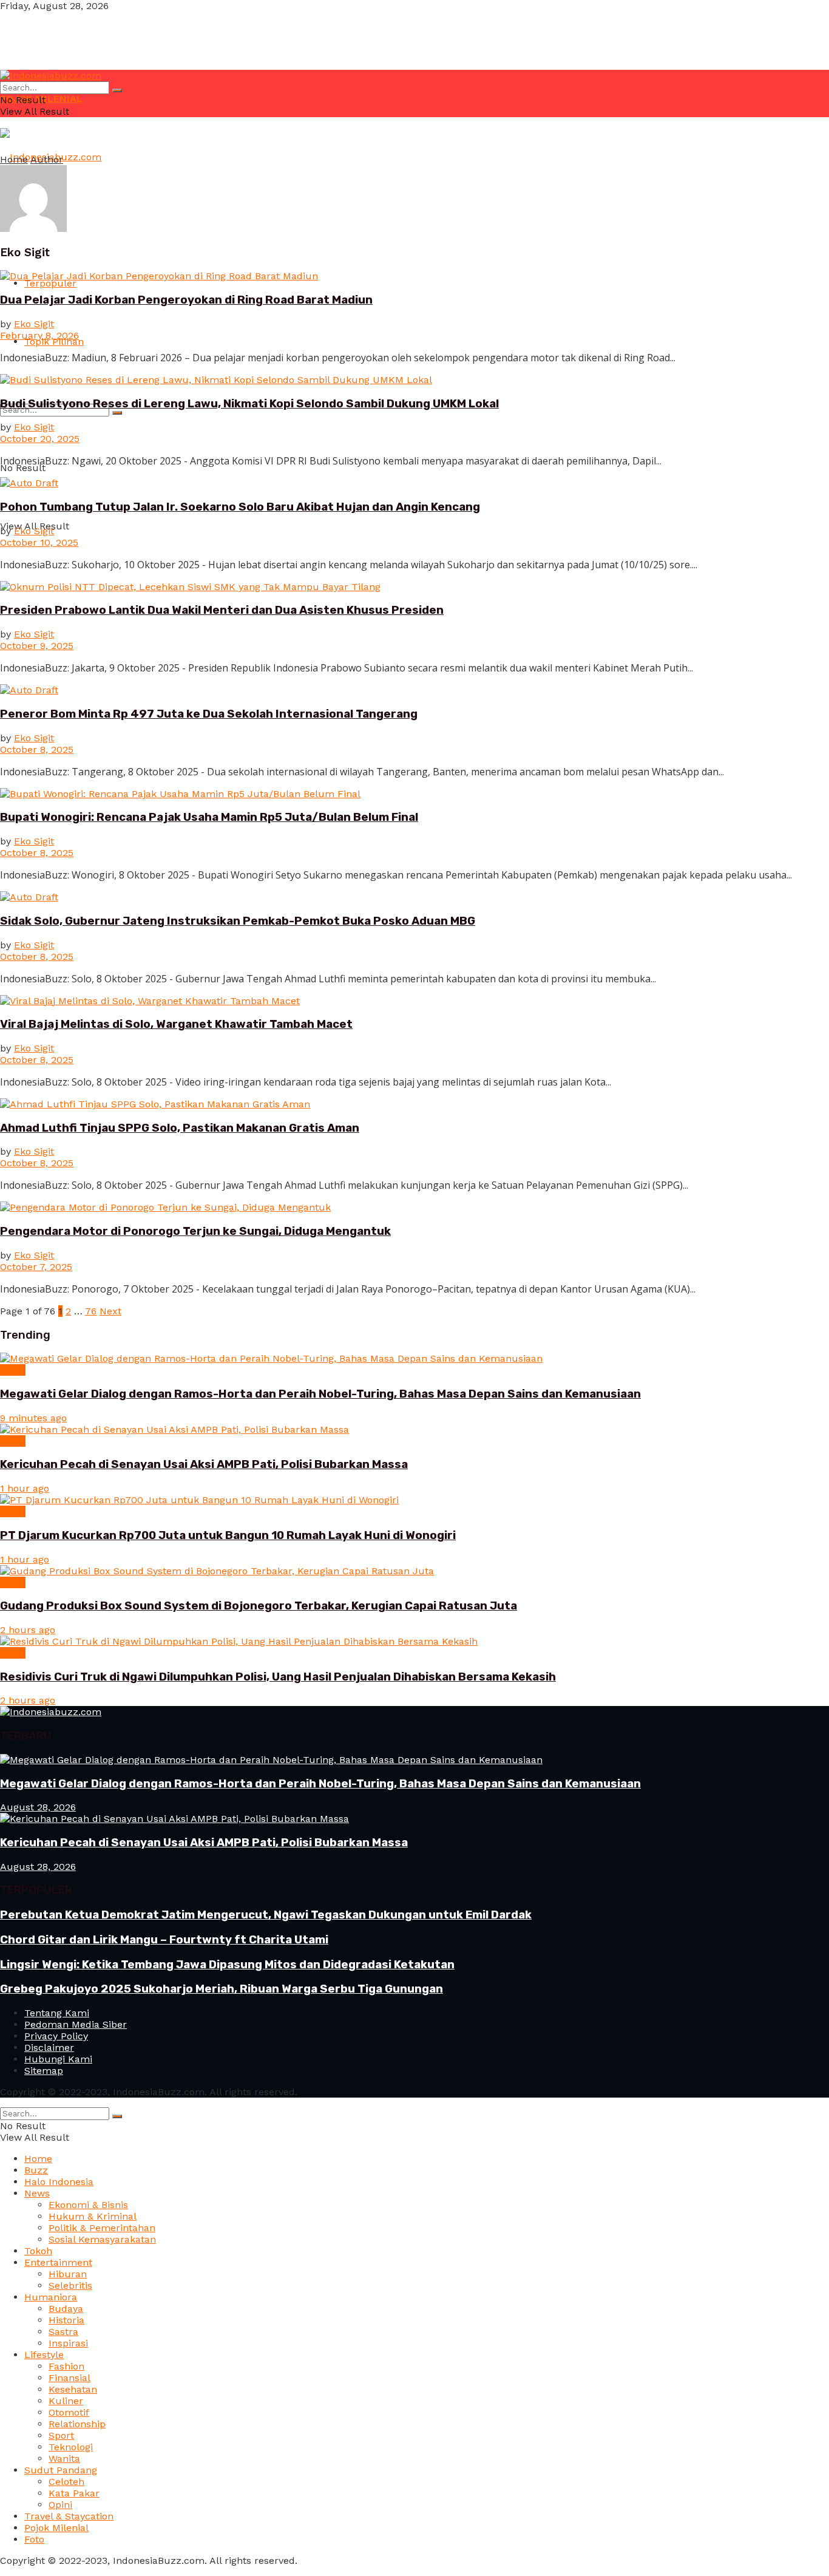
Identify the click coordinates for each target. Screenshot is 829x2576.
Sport (61, 2435)
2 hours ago (28, 1630)
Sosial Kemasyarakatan (102, 2239)
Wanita (64, 2459)
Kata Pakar (74, 2493)
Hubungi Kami (58, 2059)
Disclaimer (49, 2048)
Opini (60, 2505)
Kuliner (66, 2401)
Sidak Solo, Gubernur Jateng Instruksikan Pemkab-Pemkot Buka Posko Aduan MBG (238, 921)
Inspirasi (68, 2343)
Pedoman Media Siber (76, 2024)
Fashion (66, 2366)
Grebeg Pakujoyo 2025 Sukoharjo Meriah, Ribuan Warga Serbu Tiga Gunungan (222, 1989)
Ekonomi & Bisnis (88, 2205)
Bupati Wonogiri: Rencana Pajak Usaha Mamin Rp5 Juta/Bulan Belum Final (209, 817)
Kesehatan (73, 2389)
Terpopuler (50, 283)
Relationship (77, 2424)
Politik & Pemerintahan (102, 2228)
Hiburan (68, 2274)
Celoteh (66, 2482)
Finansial (69, 2378)
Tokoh (38, 2251)
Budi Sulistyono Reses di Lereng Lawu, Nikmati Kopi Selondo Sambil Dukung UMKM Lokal (249, 404)
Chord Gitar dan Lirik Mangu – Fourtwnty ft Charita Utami (164, 1940)
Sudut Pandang (61, 2470)
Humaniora (51, 2297)
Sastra (63, 2332)
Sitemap (44, 2071)
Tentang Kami (57, 2013)
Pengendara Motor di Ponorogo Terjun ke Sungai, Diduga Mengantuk (195, 1231)
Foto (34, 2539)
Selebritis (70, 2285)
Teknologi (71, 2447)
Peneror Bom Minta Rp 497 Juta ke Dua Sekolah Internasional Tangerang (209, 714)
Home (14, 159)
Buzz (36, 2170)
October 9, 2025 (37, 646)
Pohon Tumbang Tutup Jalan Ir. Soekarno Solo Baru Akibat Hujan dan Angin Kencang (240, 507)
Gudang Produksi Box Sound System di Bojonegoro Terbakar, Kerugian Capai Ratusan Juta (259, 1606)
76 (91, 1311)
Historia (66, 2320)
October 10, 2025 (39, 542)
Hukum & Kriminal (93, 2216)
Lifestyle (44, 2355)
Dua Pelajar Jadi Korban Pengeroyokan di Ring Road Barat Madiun (186, 300)
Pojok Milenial (56, 2528)
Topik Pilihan (54, 342)
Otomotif (69, 2412)
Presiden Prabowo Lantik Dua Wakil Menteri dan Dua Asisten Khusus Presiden (222, 610)
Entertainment (58, 2262)
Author (47, 159)
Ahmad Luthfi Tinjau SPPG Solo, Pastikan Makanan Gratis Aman (180, 1128)
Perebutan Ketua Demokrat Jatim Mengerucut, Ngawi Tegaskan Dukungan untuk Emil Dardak (266, 1915)
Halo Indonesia (59, 2182)
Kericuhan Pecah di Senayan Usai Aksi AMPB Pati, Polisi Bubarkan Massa (204, 1464)
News (13, 1370)
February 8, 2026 (39, 335)
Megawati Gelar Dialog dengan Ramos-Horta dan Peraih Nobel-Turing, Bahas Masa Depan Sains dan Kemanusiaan (320, 1394)
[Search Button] (117, 413)
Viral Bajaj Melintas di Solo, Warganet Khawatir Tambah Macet (176, 1024)
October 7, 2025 (36, 1267)
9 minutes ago (33, 1418)
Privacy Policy (56, 2036)
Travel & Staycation (69, 2516)
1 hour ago (25, 1488)
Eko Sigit (34, 324)
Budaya (66, 2309)
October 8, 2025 (37, 749)
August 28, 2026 (38, 1807)
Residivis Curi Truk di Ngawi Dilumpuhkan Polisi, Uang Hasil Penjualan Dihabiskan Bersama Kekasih (278, 1677)
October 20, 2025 (40, 439)
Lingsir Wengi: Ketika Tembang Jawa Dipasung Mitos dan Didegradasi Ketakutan (227, 1965)
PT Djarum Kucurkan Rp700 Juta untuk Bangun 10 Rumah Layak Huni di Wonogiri (228, 1535)
